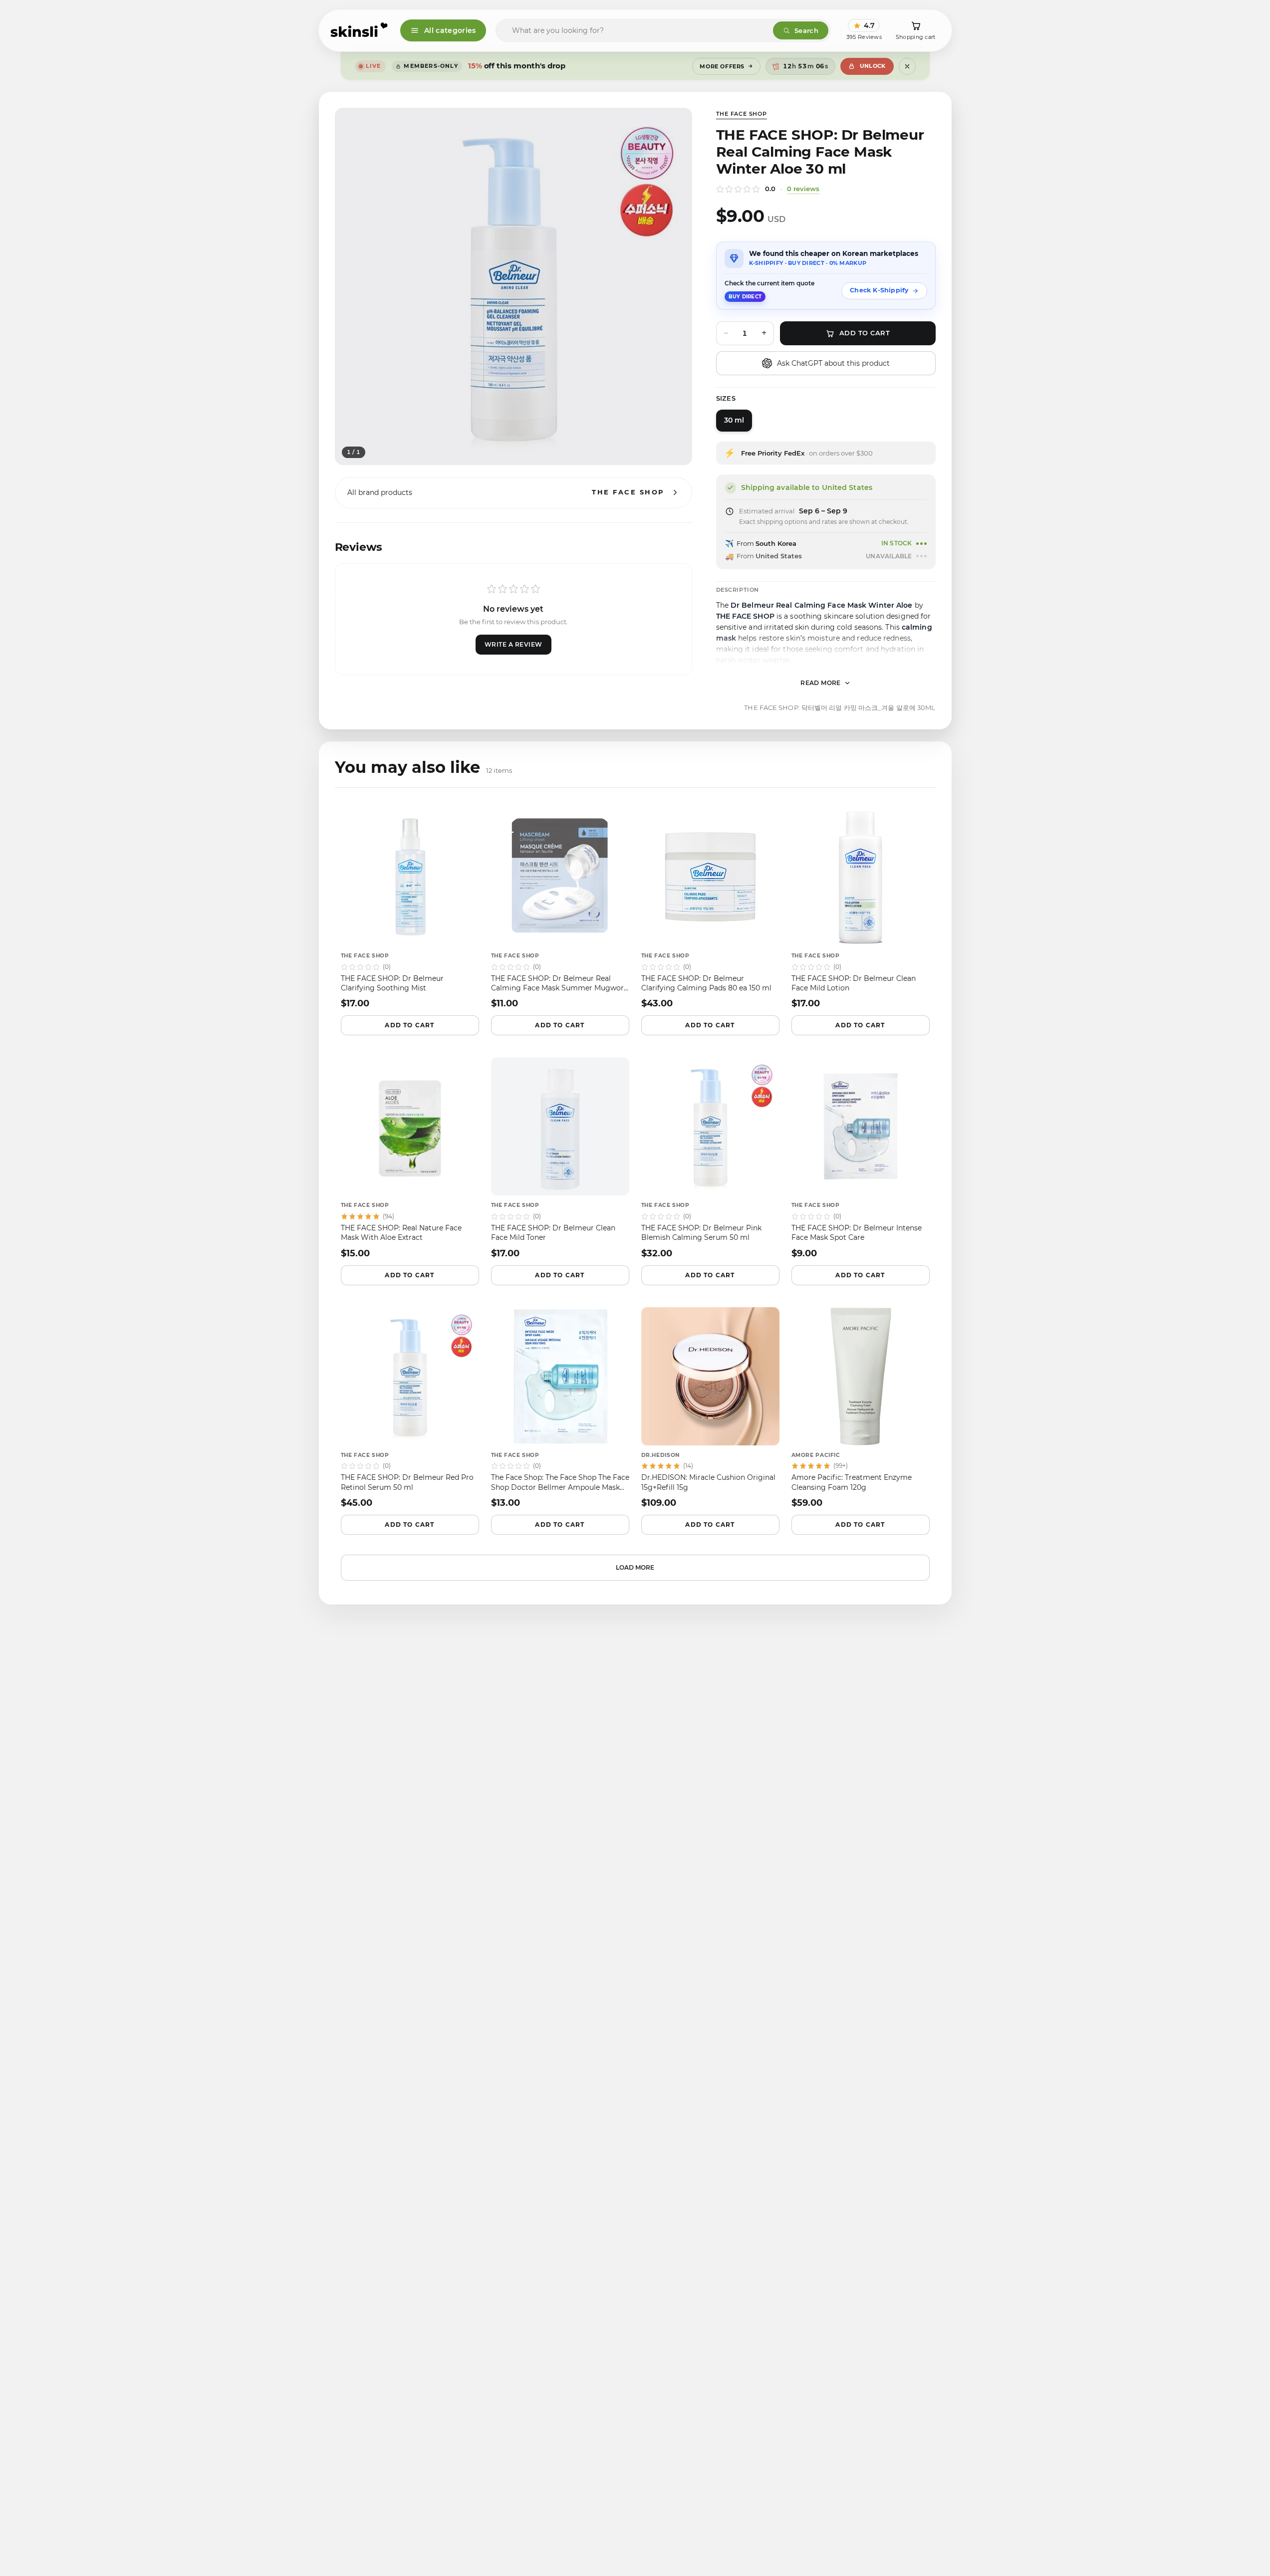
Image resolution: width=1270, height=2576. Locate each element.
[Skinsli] (360, 30)
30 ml (734, 420)
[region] (513, 286)
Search (806, 30)
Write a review (513, 644)
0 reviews (803, 189)
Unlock (873, 66)
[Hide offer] (907, 66)
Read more (821, 683)
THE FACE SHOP (742, 114)
